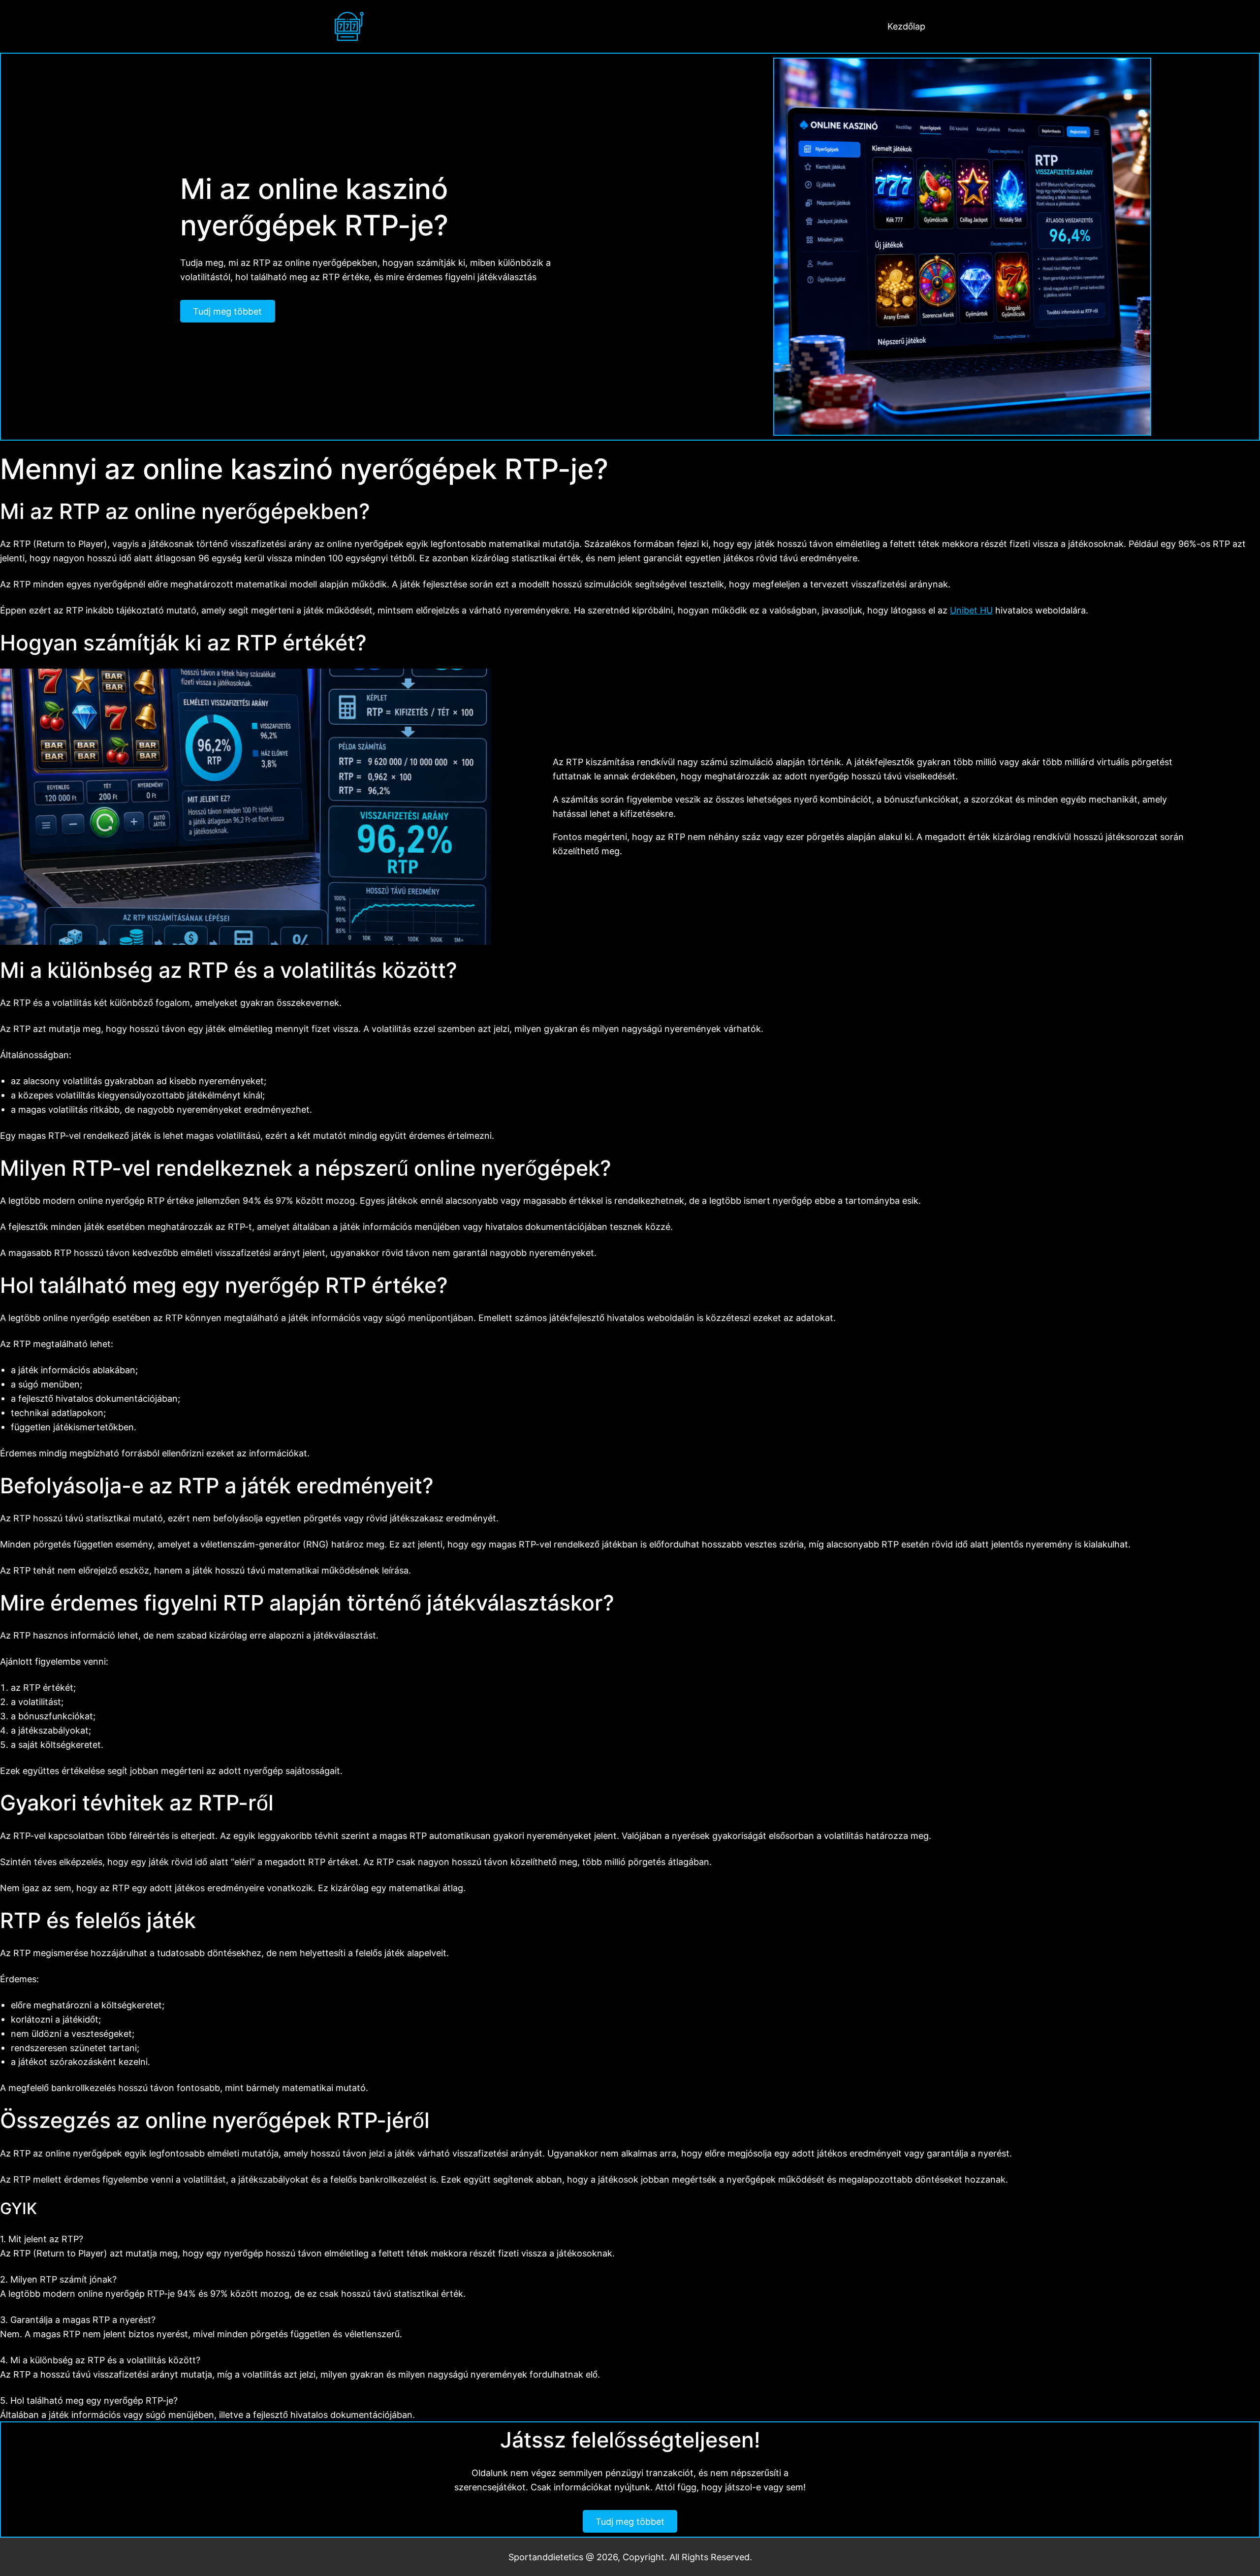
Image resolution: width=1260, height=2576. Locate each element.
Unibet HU (971, 610)
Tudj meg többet (227, 311)
